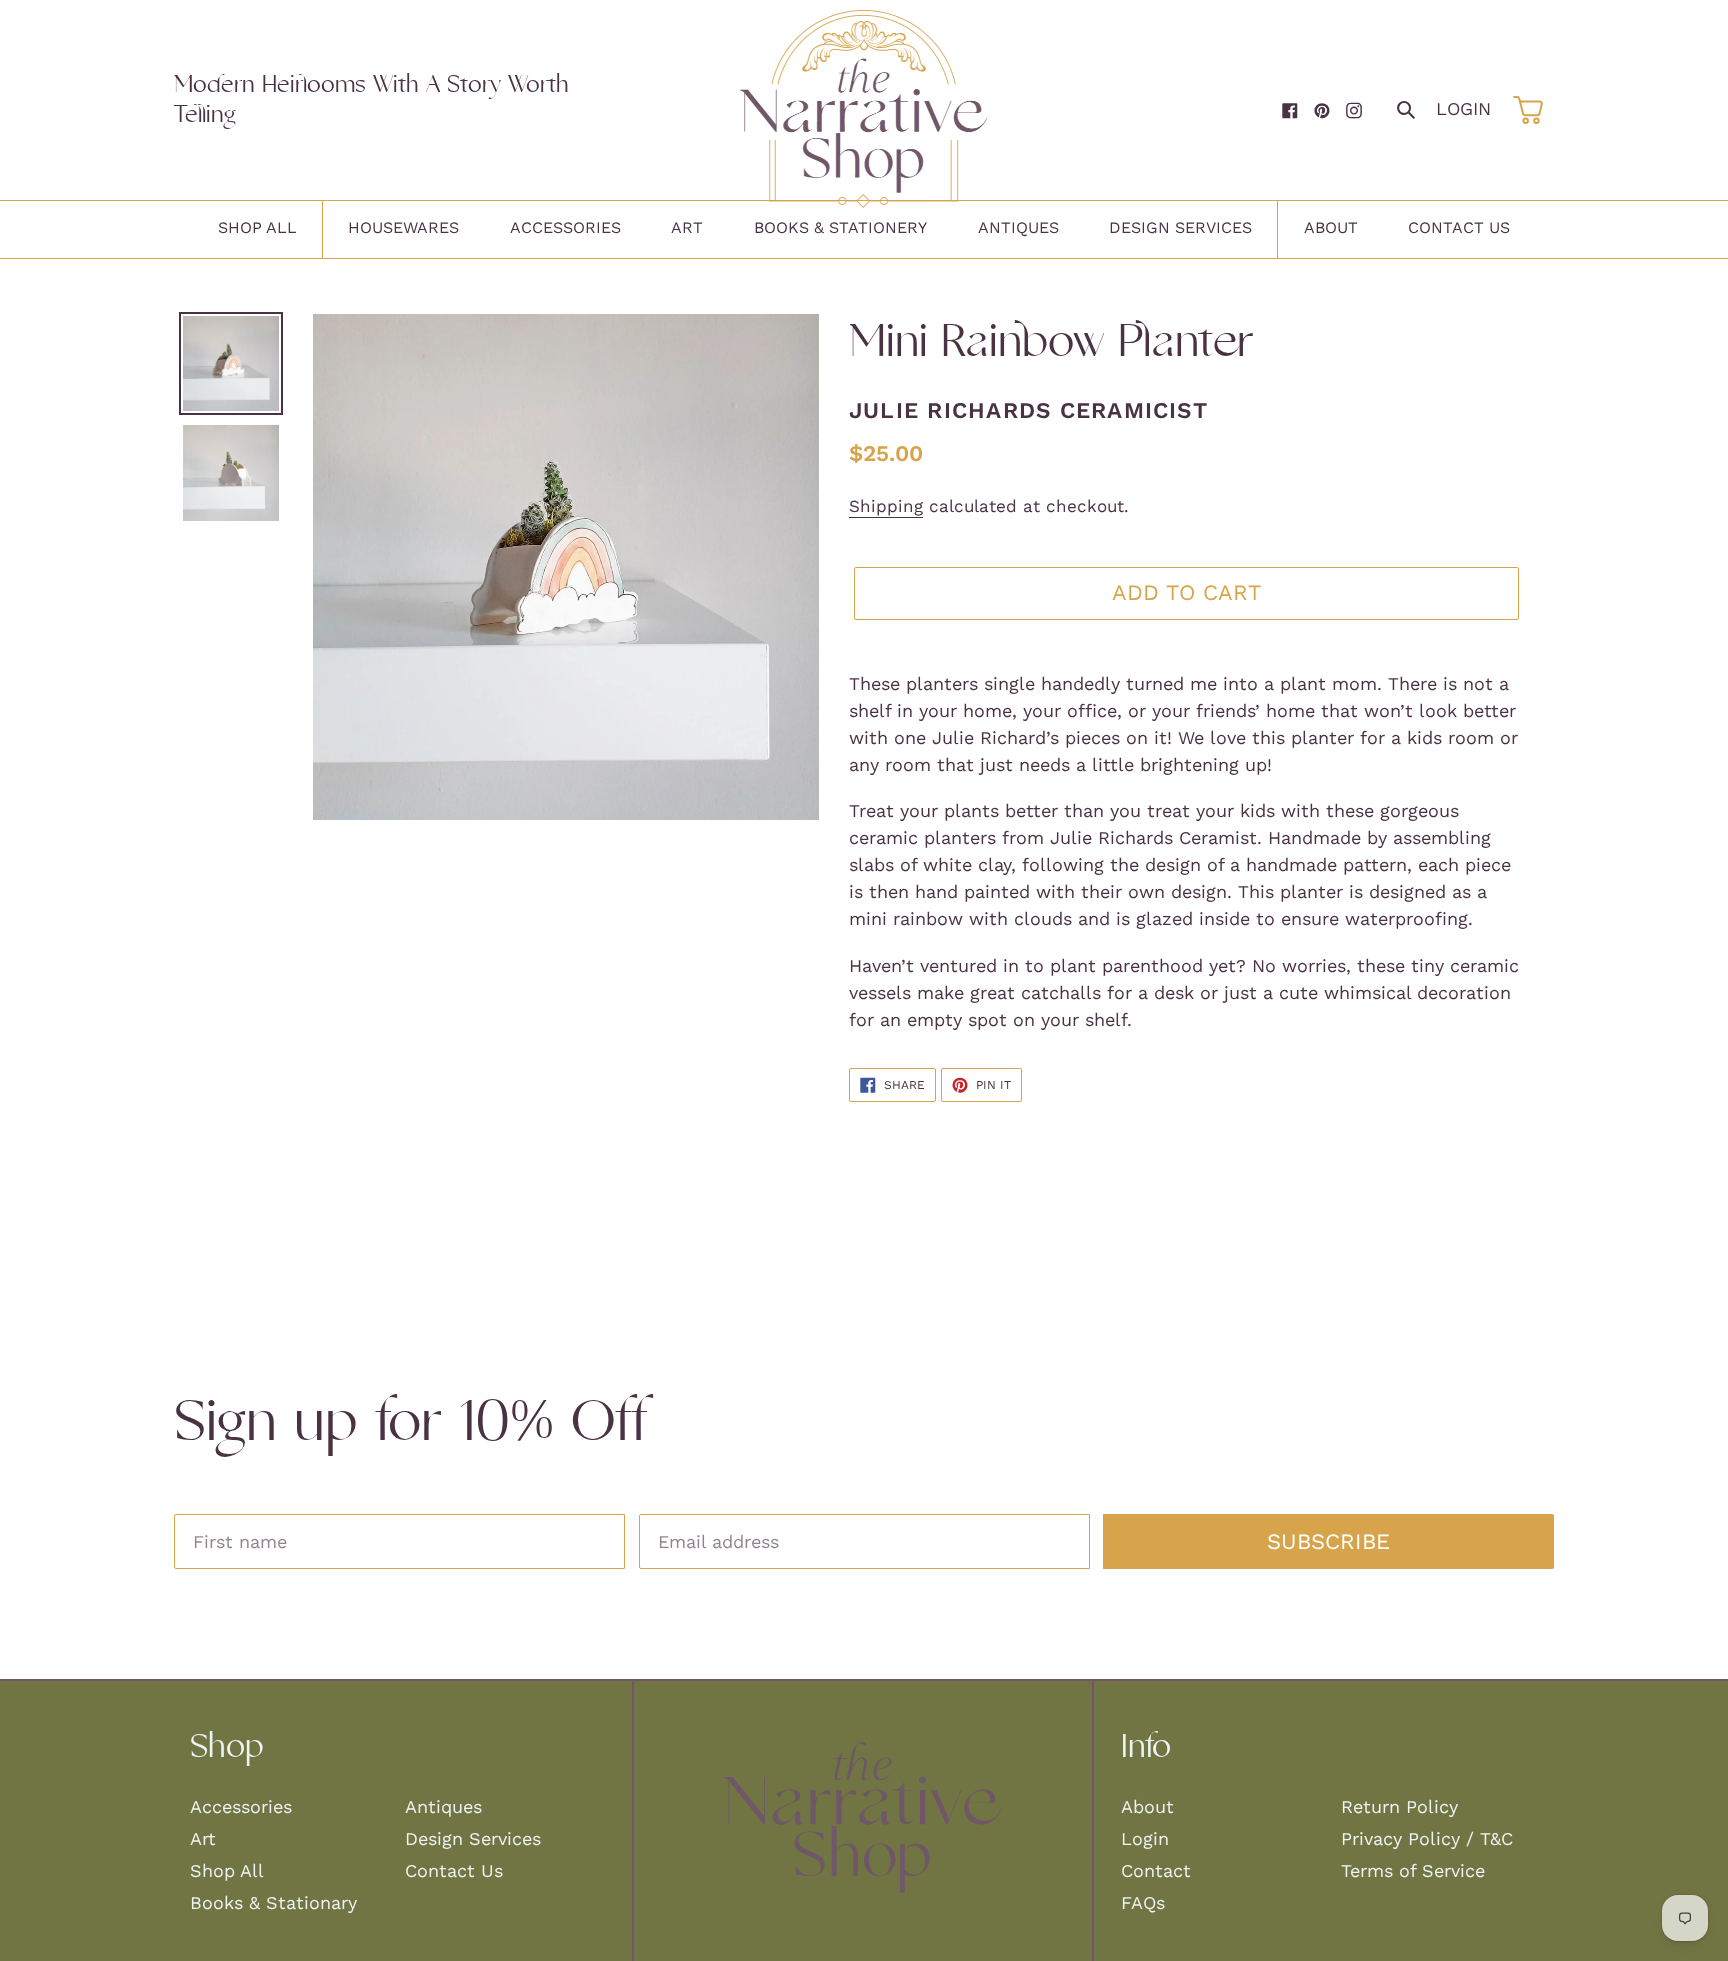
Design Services (473, 1838)
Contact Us (454, 1870)
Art (203, 1838)
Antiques (443, 1806)
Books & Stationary (273, 1902)
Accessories (241, 1806)
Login (1463, 108)
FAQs (1143, 1902)
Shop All (227, 1870)
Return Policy (1399, 1806)
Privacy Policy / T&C (1427, 1838)
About (1147, 1806)
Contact (1156, 1870)
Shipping (886, 506)
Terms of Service (1413, 1870)
